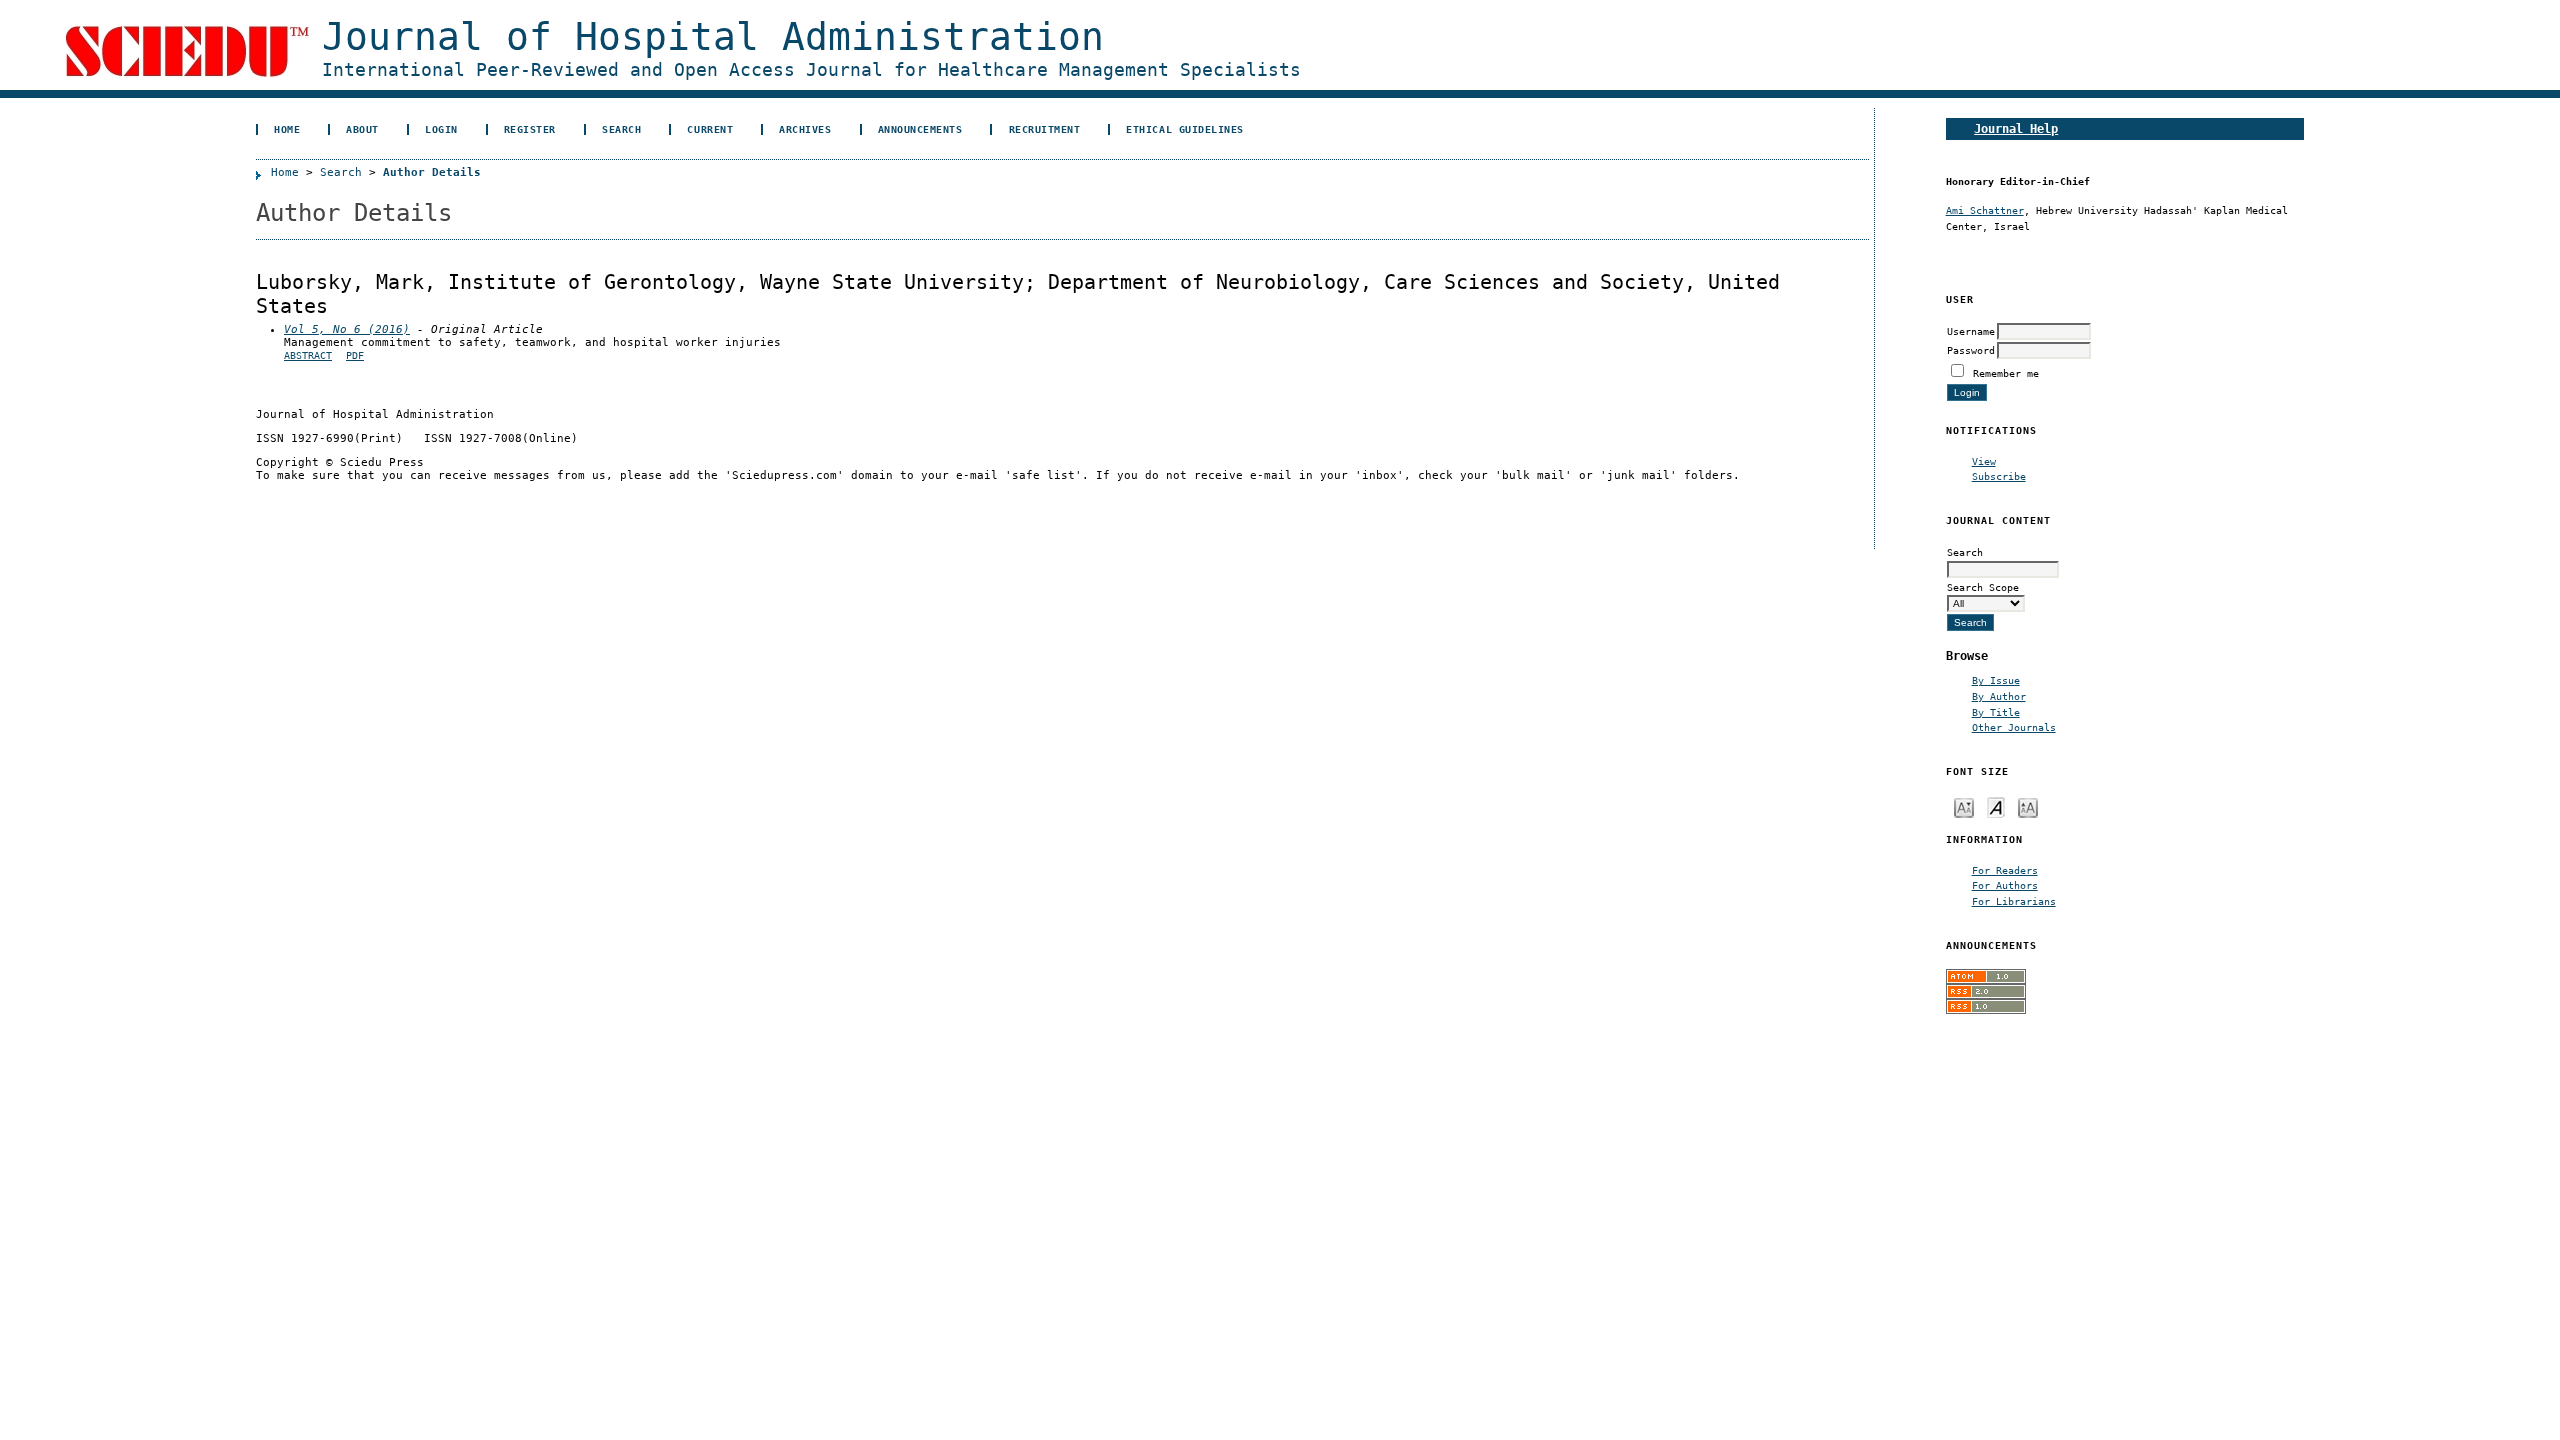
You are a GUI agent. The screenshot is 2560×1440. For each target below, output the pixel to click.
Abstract (308, 355)
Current (710, 129)
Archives (805, 129)
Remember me (2006, 373)
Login (441, 129)
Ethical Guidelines (1184, 129)
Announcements (920, 129)
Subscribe (1999, 476)
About (362, 129)
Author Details (432, 172)
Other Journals (2014, 727)
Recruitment (1045, 129)
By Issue (1996, 680)
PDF (355, 355)
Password (1971, 350)
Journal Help (2016, 128)
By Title (1996, 712)
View (1984, 461)
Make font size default (1996, 806)
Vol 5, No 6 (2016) (347, 329)
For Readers (2005, 870)
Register (530, 129)
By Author (1999, 696)
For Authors (2005, 885)
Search (621, 129)
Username (1971, 331)
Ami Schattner (1985, 210)
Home (287, 129)
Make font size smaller (1964, 806)
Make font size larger (2028, 806)
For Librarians (2014, 901)
